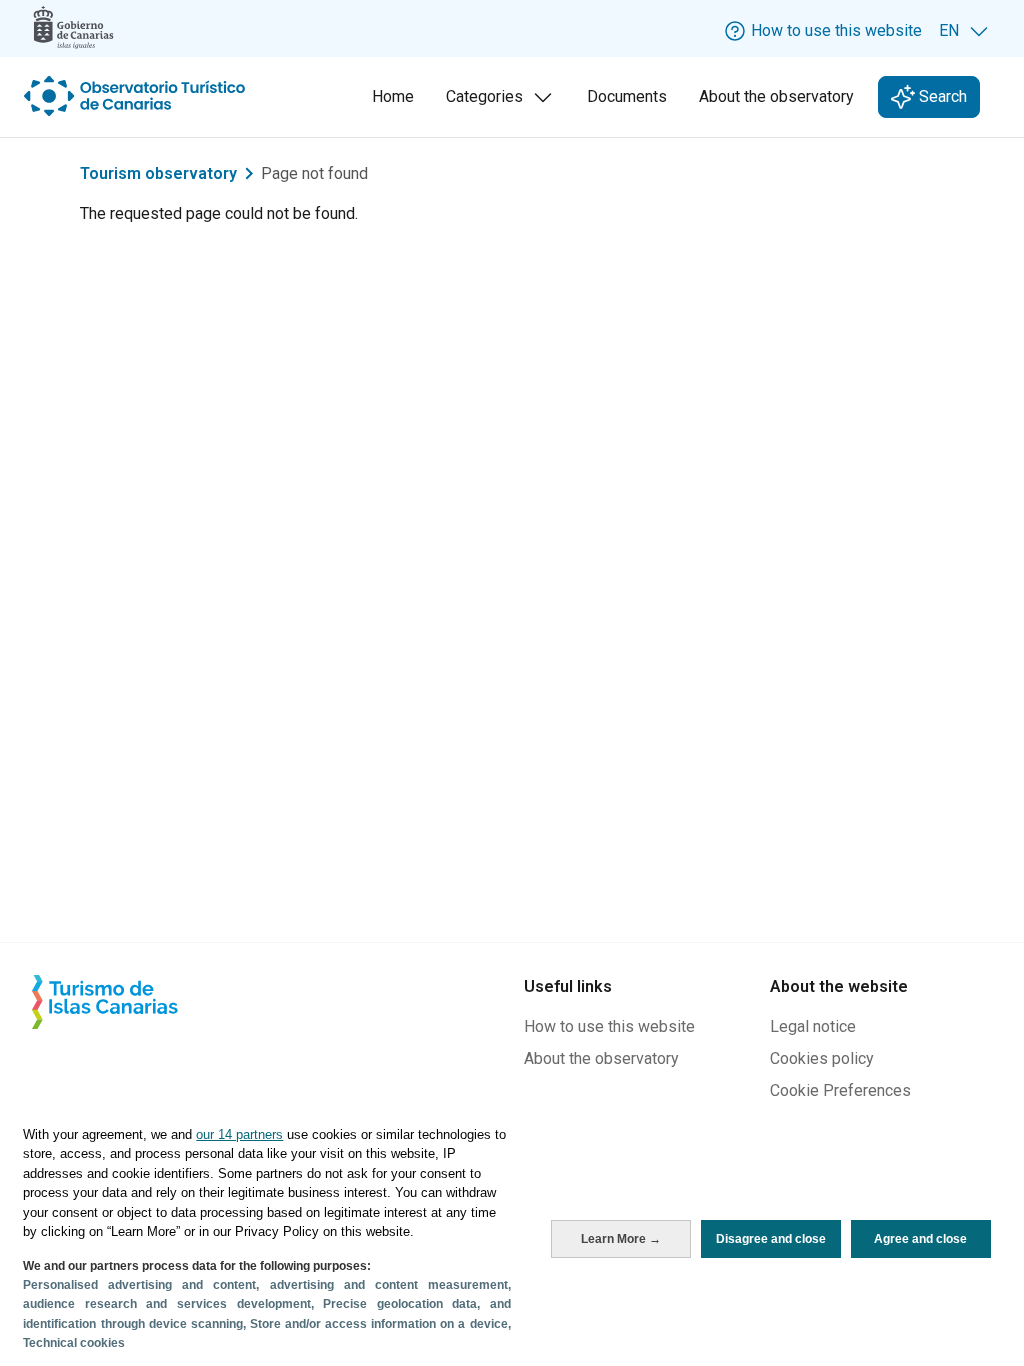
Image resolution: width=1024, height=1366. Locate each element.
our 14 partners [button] (239, 1134)
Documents (627, 96)
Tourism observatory (158, 173)
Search (941, 96)
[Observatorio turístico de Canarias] (137, 96)
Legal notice (813, 1026)
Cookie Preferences (840, 1090)
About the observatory (776, 96)
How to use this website (609, 1026)
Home (393, 96)
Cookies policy (822, 1058)
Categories (503, 102)
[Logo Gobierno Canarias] (73, 27)
